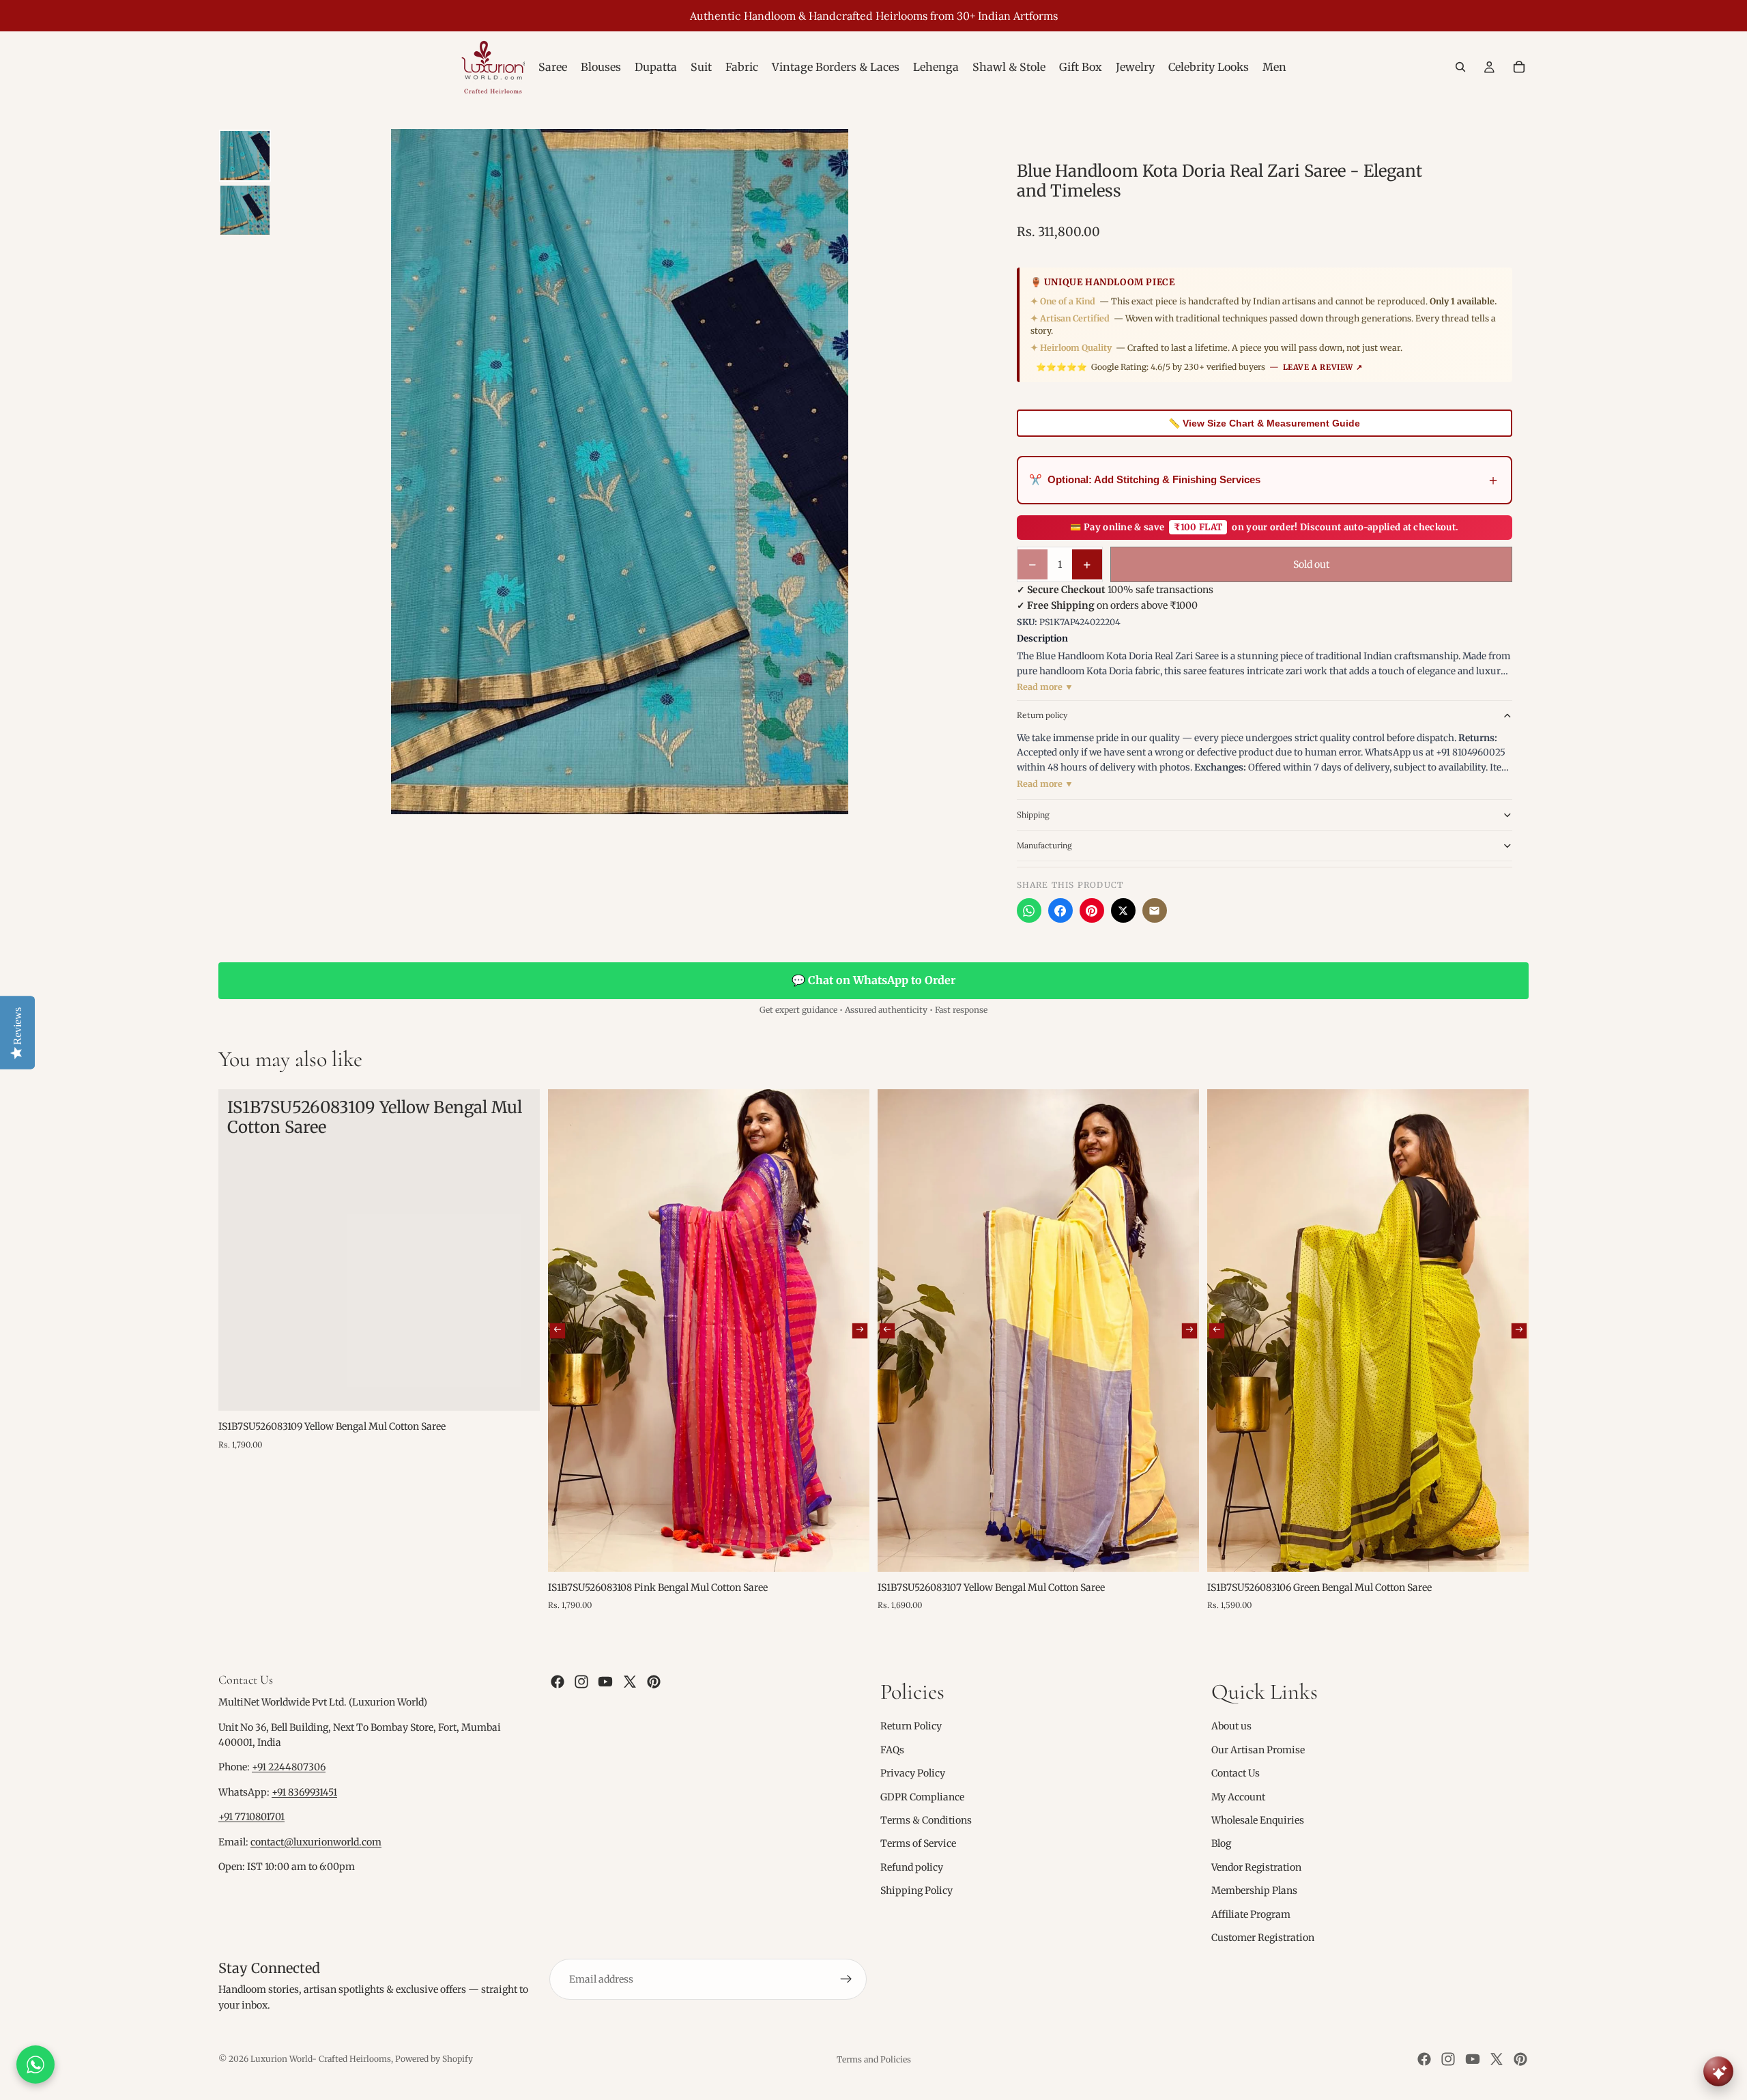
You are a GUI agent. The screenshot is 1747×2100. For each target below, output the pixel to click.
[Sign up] (846, 1979)
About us (1231, 1726)
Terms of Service (918, 1843)
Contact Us (1236, 1773)
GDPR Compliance (922, 1796)
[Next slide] (860, 1330)
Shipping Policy (916, 1890)
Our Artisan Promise (1258, 1750)
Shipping (1033, 815)
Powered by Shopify (434, 2059)
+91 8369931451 (304, 1792)
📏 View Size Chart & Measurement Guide (1264, 423)
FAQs (892, 1750)
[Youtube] (605, 1682)
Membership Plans (1254, 1890)
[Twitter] (630, 1682)
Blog (1221, 1843)
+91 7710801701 (251, 1817)
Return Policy (911, 1726)
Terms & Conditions (926, 1820)
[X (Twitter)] (1123, 910)
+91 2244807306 (289, 1767)
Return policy (1042, 715)
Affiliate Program (1251, 1914)
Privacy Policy (913, 1773)
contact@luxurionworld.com (316, 1842)
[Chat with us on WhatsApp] (35, 2065)
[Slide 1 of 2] (245, 156)
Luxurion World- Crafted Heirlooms (321, 2059)
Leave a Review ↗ (1323, 367)
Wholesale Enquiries (1258, 1820)
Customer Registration (1263, 1938)
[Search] (1460, 67)
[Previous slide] (558, 1330)
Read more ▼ (1045, 687)
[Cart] (1519, 67)
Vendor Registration (1256, 1867)
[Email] (1155, 910)
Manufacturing (1044, 845)
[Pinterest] (1092, 910)
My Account (1238, 1796)
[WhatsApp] (1029, 910)
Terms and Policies (874, 2059)
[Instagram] (581, 1682)
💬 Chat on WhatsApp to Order (873, 980)
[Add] (519, 1390)
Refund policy (912, 1867)
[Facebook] (1060, 910)
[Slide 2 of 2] (245, 210)
